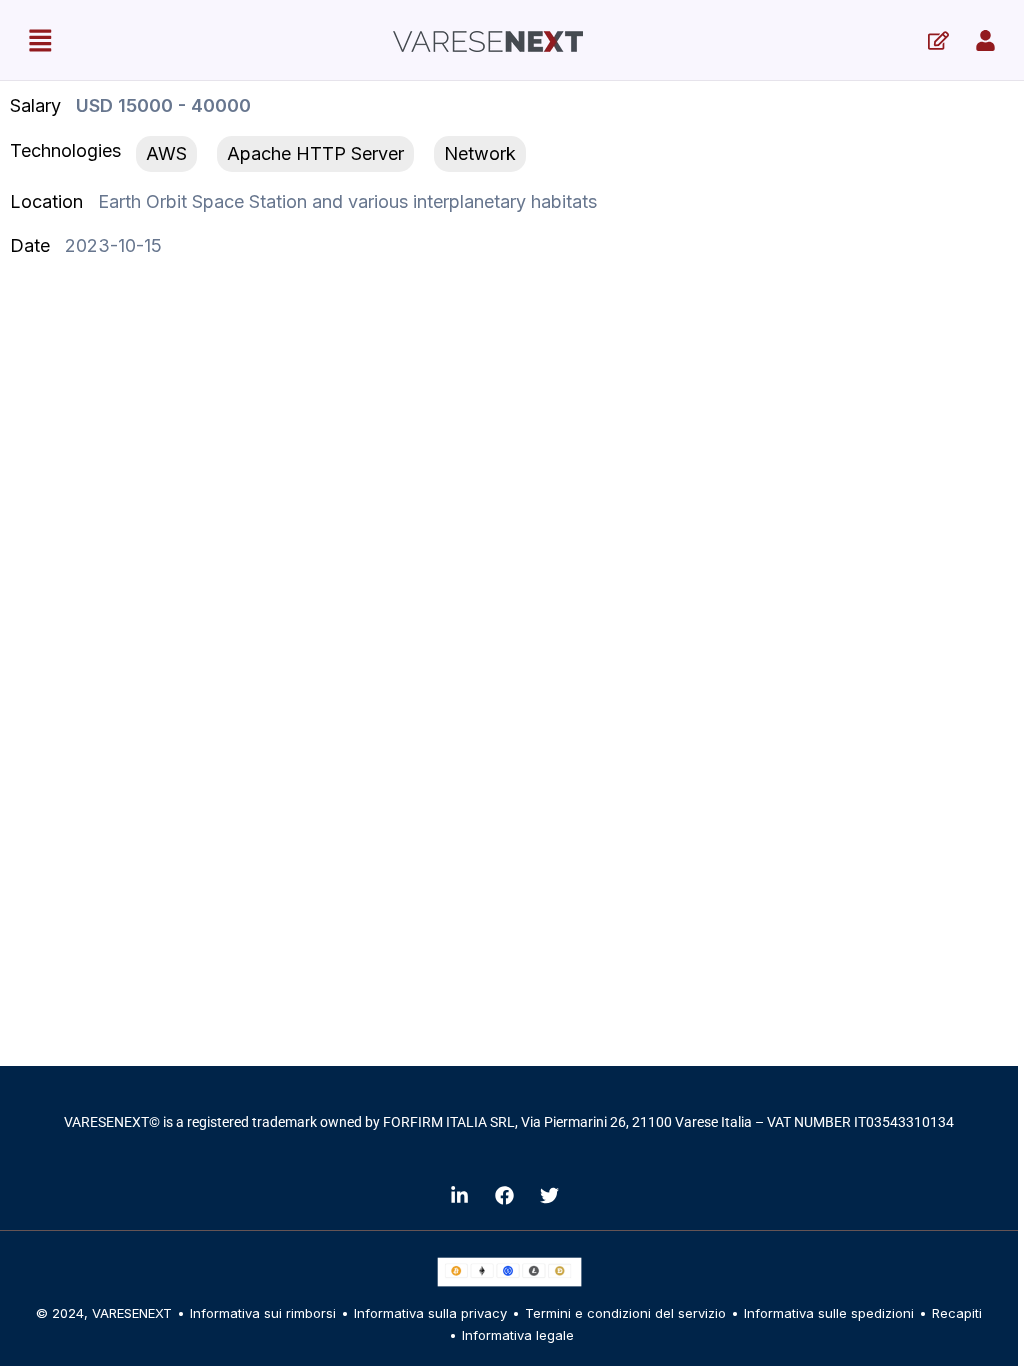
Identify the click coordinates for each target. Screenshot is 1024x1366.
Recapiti (957, 1313)
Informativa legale (518, 1335)
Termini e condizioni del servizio (625, 1313)
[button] (40, 40)
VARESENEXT (132, 1313)
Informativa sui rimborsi (263, 1313)
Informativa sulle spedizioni (829, 1313)
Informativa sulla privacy (430, 1313)
